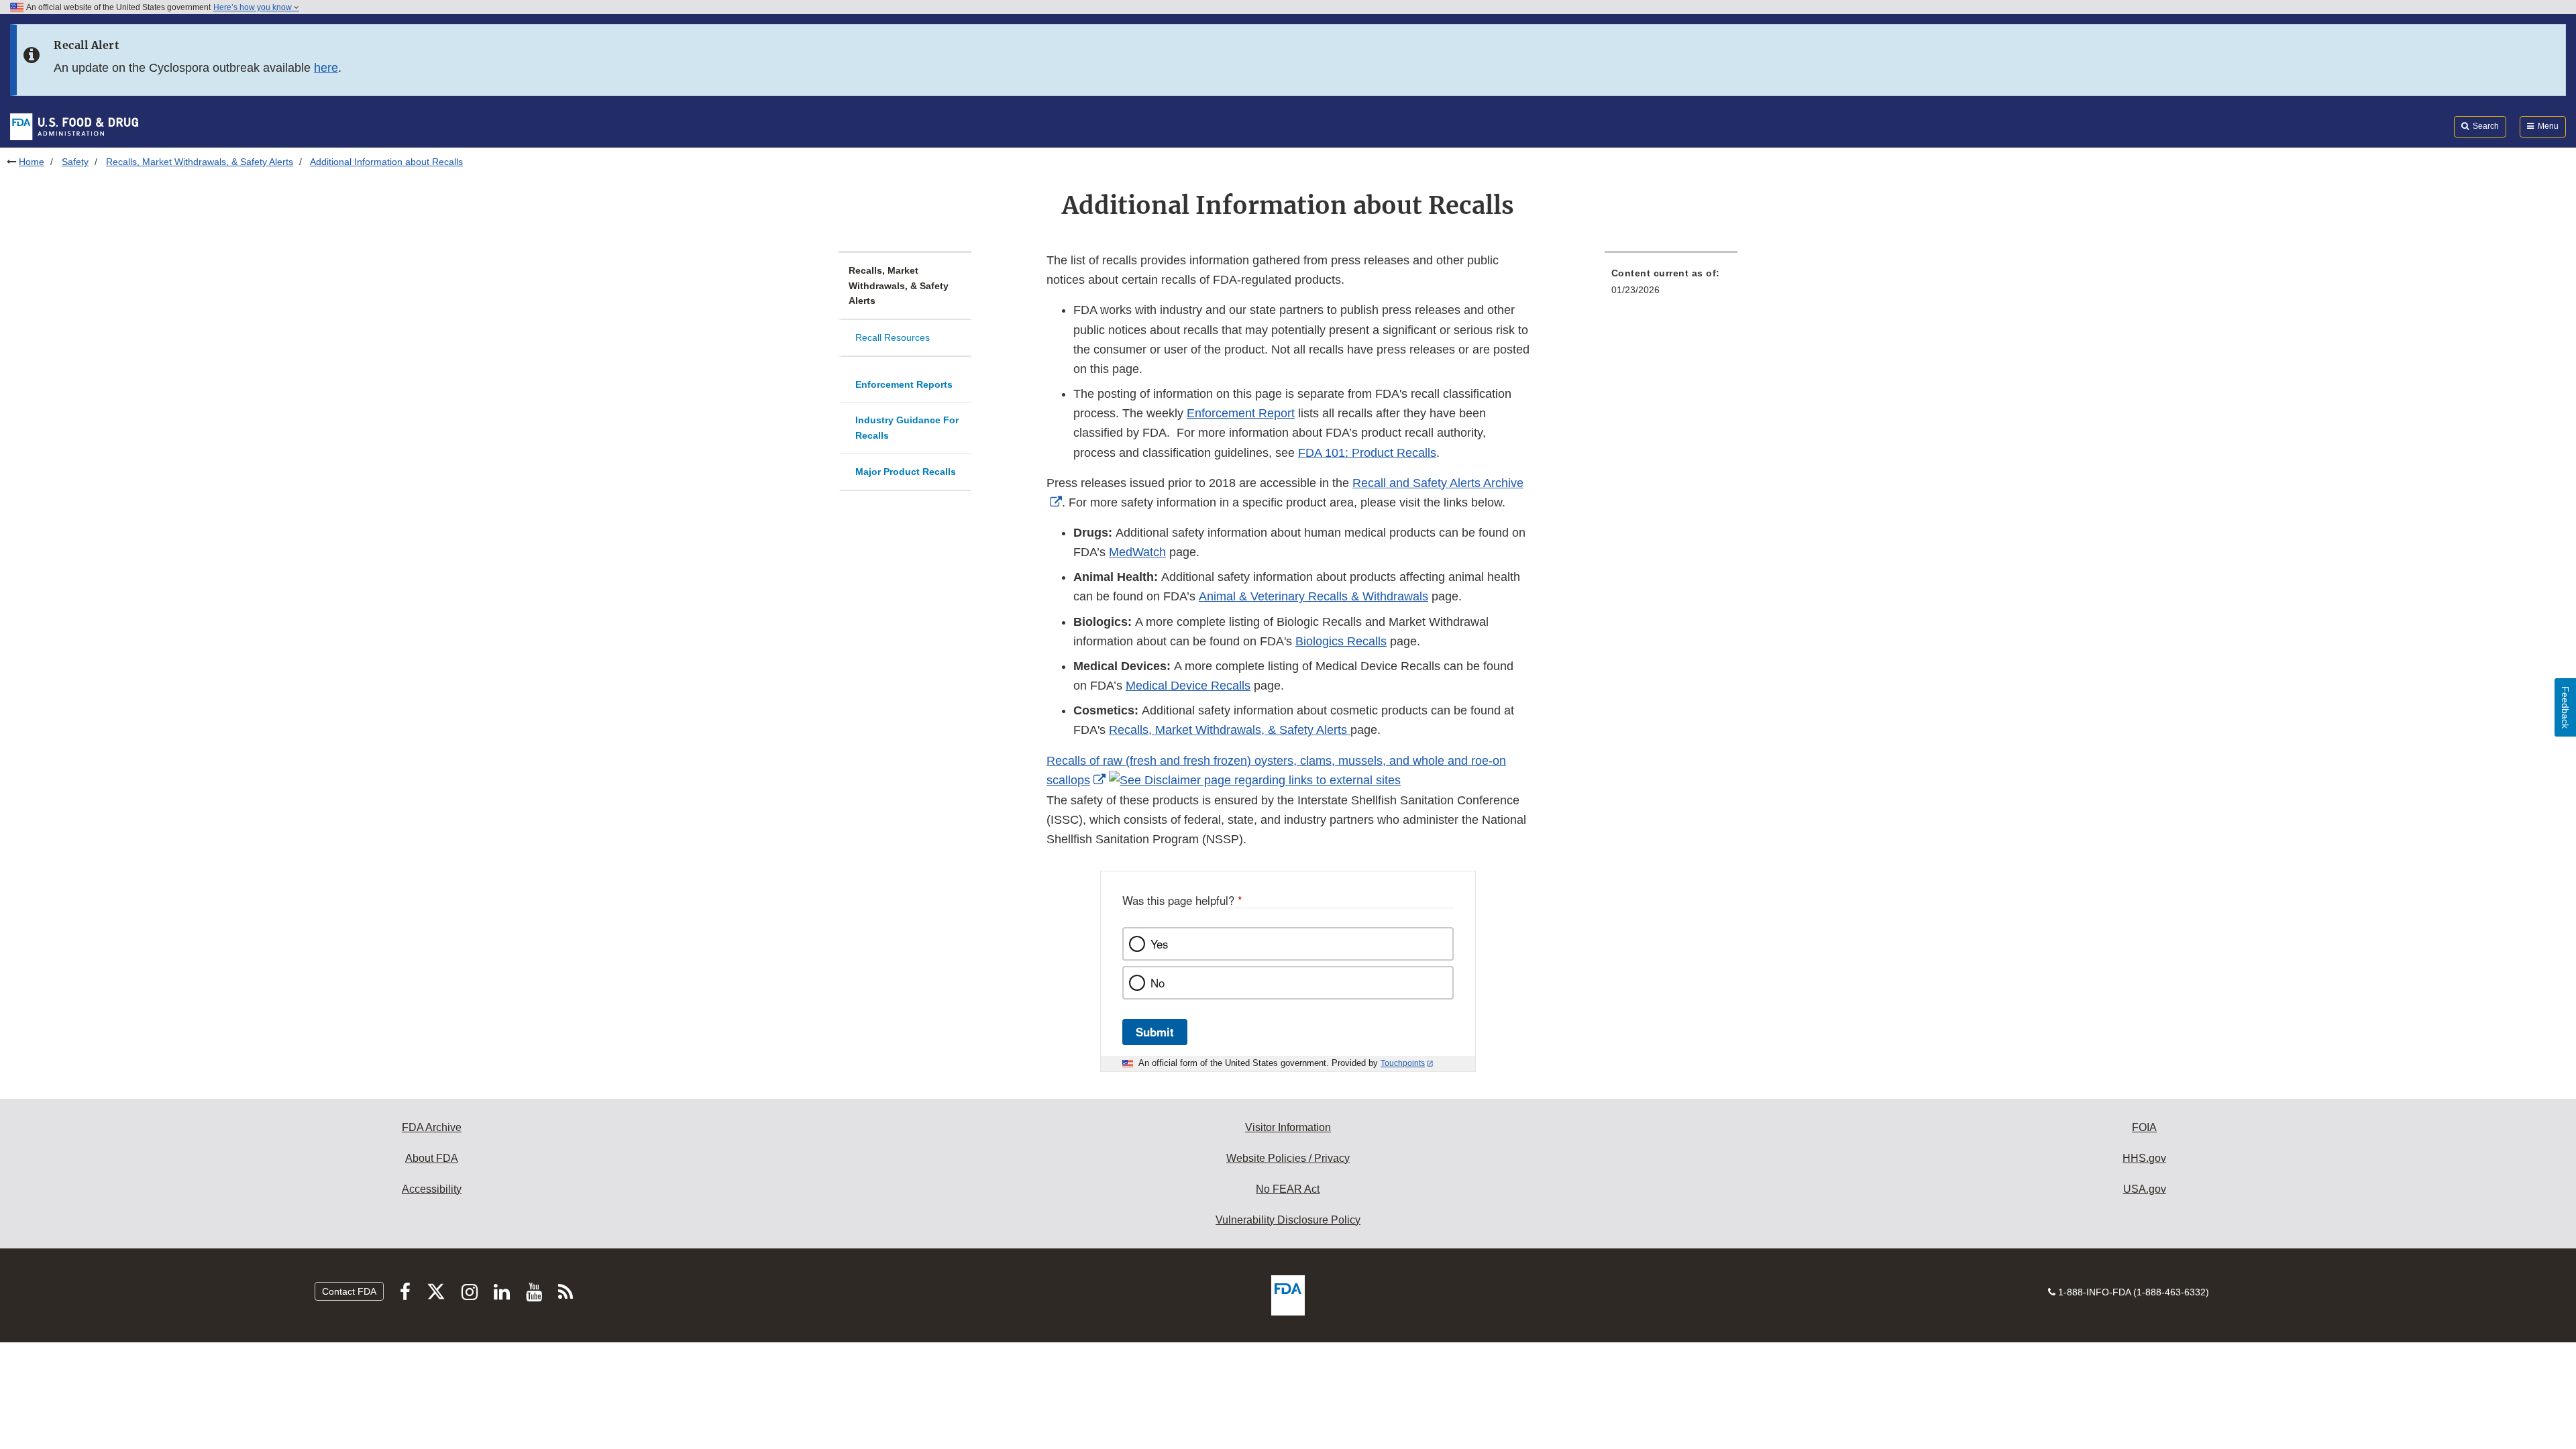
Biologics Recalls (1341, 641)
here (326, 68)
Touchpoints (1403, 1063)
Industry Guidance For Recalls (907, 428)
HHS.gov (2144, 1158)
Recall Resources (893, 337)
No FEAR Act (1288, 1189)
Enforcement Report (1241, 413)
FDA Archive (432, 1127)
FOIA (2144, 1127)
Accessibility (432, 1189)
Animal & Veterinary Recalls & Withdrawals (1313, 596)
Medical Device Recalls (1188, 686)
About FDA (432, 1158)
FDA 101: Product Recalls (1367, 453)
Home (32, 162)
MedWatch (1137, 552)
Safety (75, 162)
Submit (1155, 1032)
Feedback (2565, 707)
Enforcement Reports (904, 384)
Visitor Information (1288, 1127)
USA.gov (2145, 1189)
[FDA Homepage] (74, 126)
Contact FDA (349, 1291)
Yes (1159, 944)
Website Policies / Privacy (1288, 1158)
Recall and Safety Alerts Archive (1438, 483)
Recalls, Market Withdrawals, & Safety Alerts (200, 162)
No (1158, 983)
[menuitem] (1671, 285)
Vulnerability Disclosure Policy (1288, 1220)
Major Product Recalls (906, 472)
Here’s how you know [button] (254, 7)
